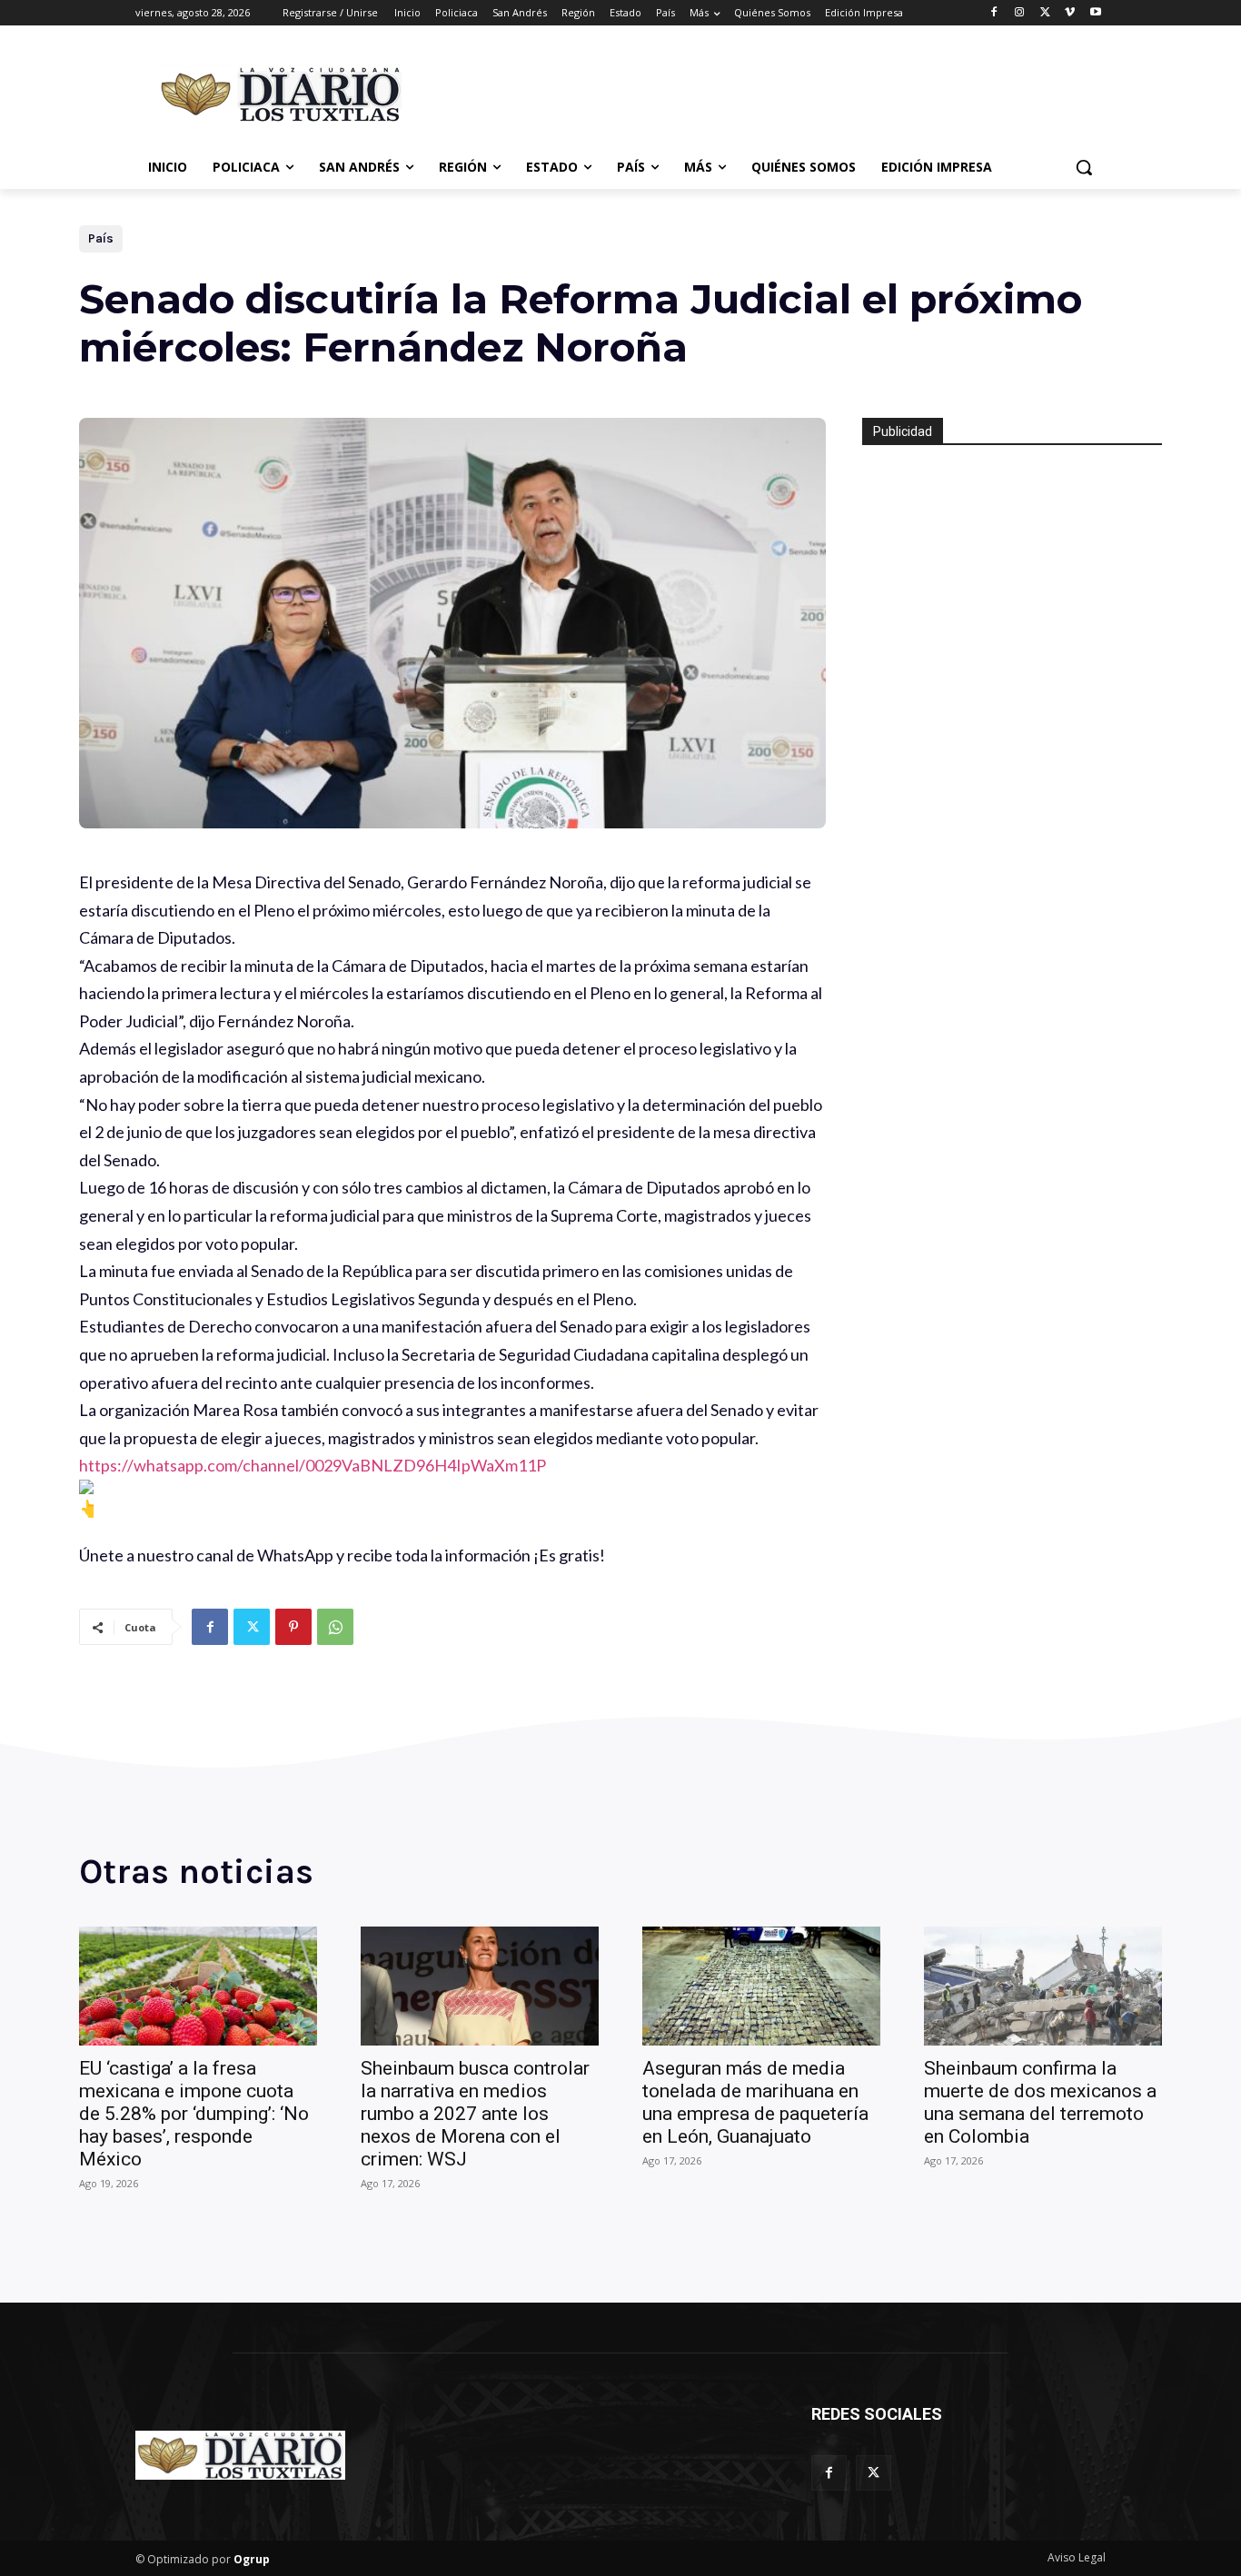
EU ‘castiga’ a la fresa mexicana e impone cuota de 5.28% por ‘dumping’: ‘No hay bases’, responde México (194, 2114)
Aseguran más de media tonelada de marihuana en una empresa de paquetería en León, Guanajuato (755, 2102)
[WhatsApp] (335, 1627)
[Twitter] (1045, 13)
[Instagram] (1020, 13)
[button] (1084, 167)
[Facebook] (994, 13)
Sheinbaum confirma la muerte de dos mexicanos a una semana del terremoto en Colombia (1040, 2102)
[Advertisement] (757, 92)
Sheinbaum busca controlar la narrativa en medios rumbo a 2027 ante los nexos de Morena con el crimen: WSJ (475, 2114)
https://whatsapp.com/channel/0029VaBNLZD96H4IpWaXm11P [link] (313, 1465)
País (101, 238)
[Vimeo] (1070, 13)
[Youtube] (1095, 13)
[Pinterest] (293, 1627)
